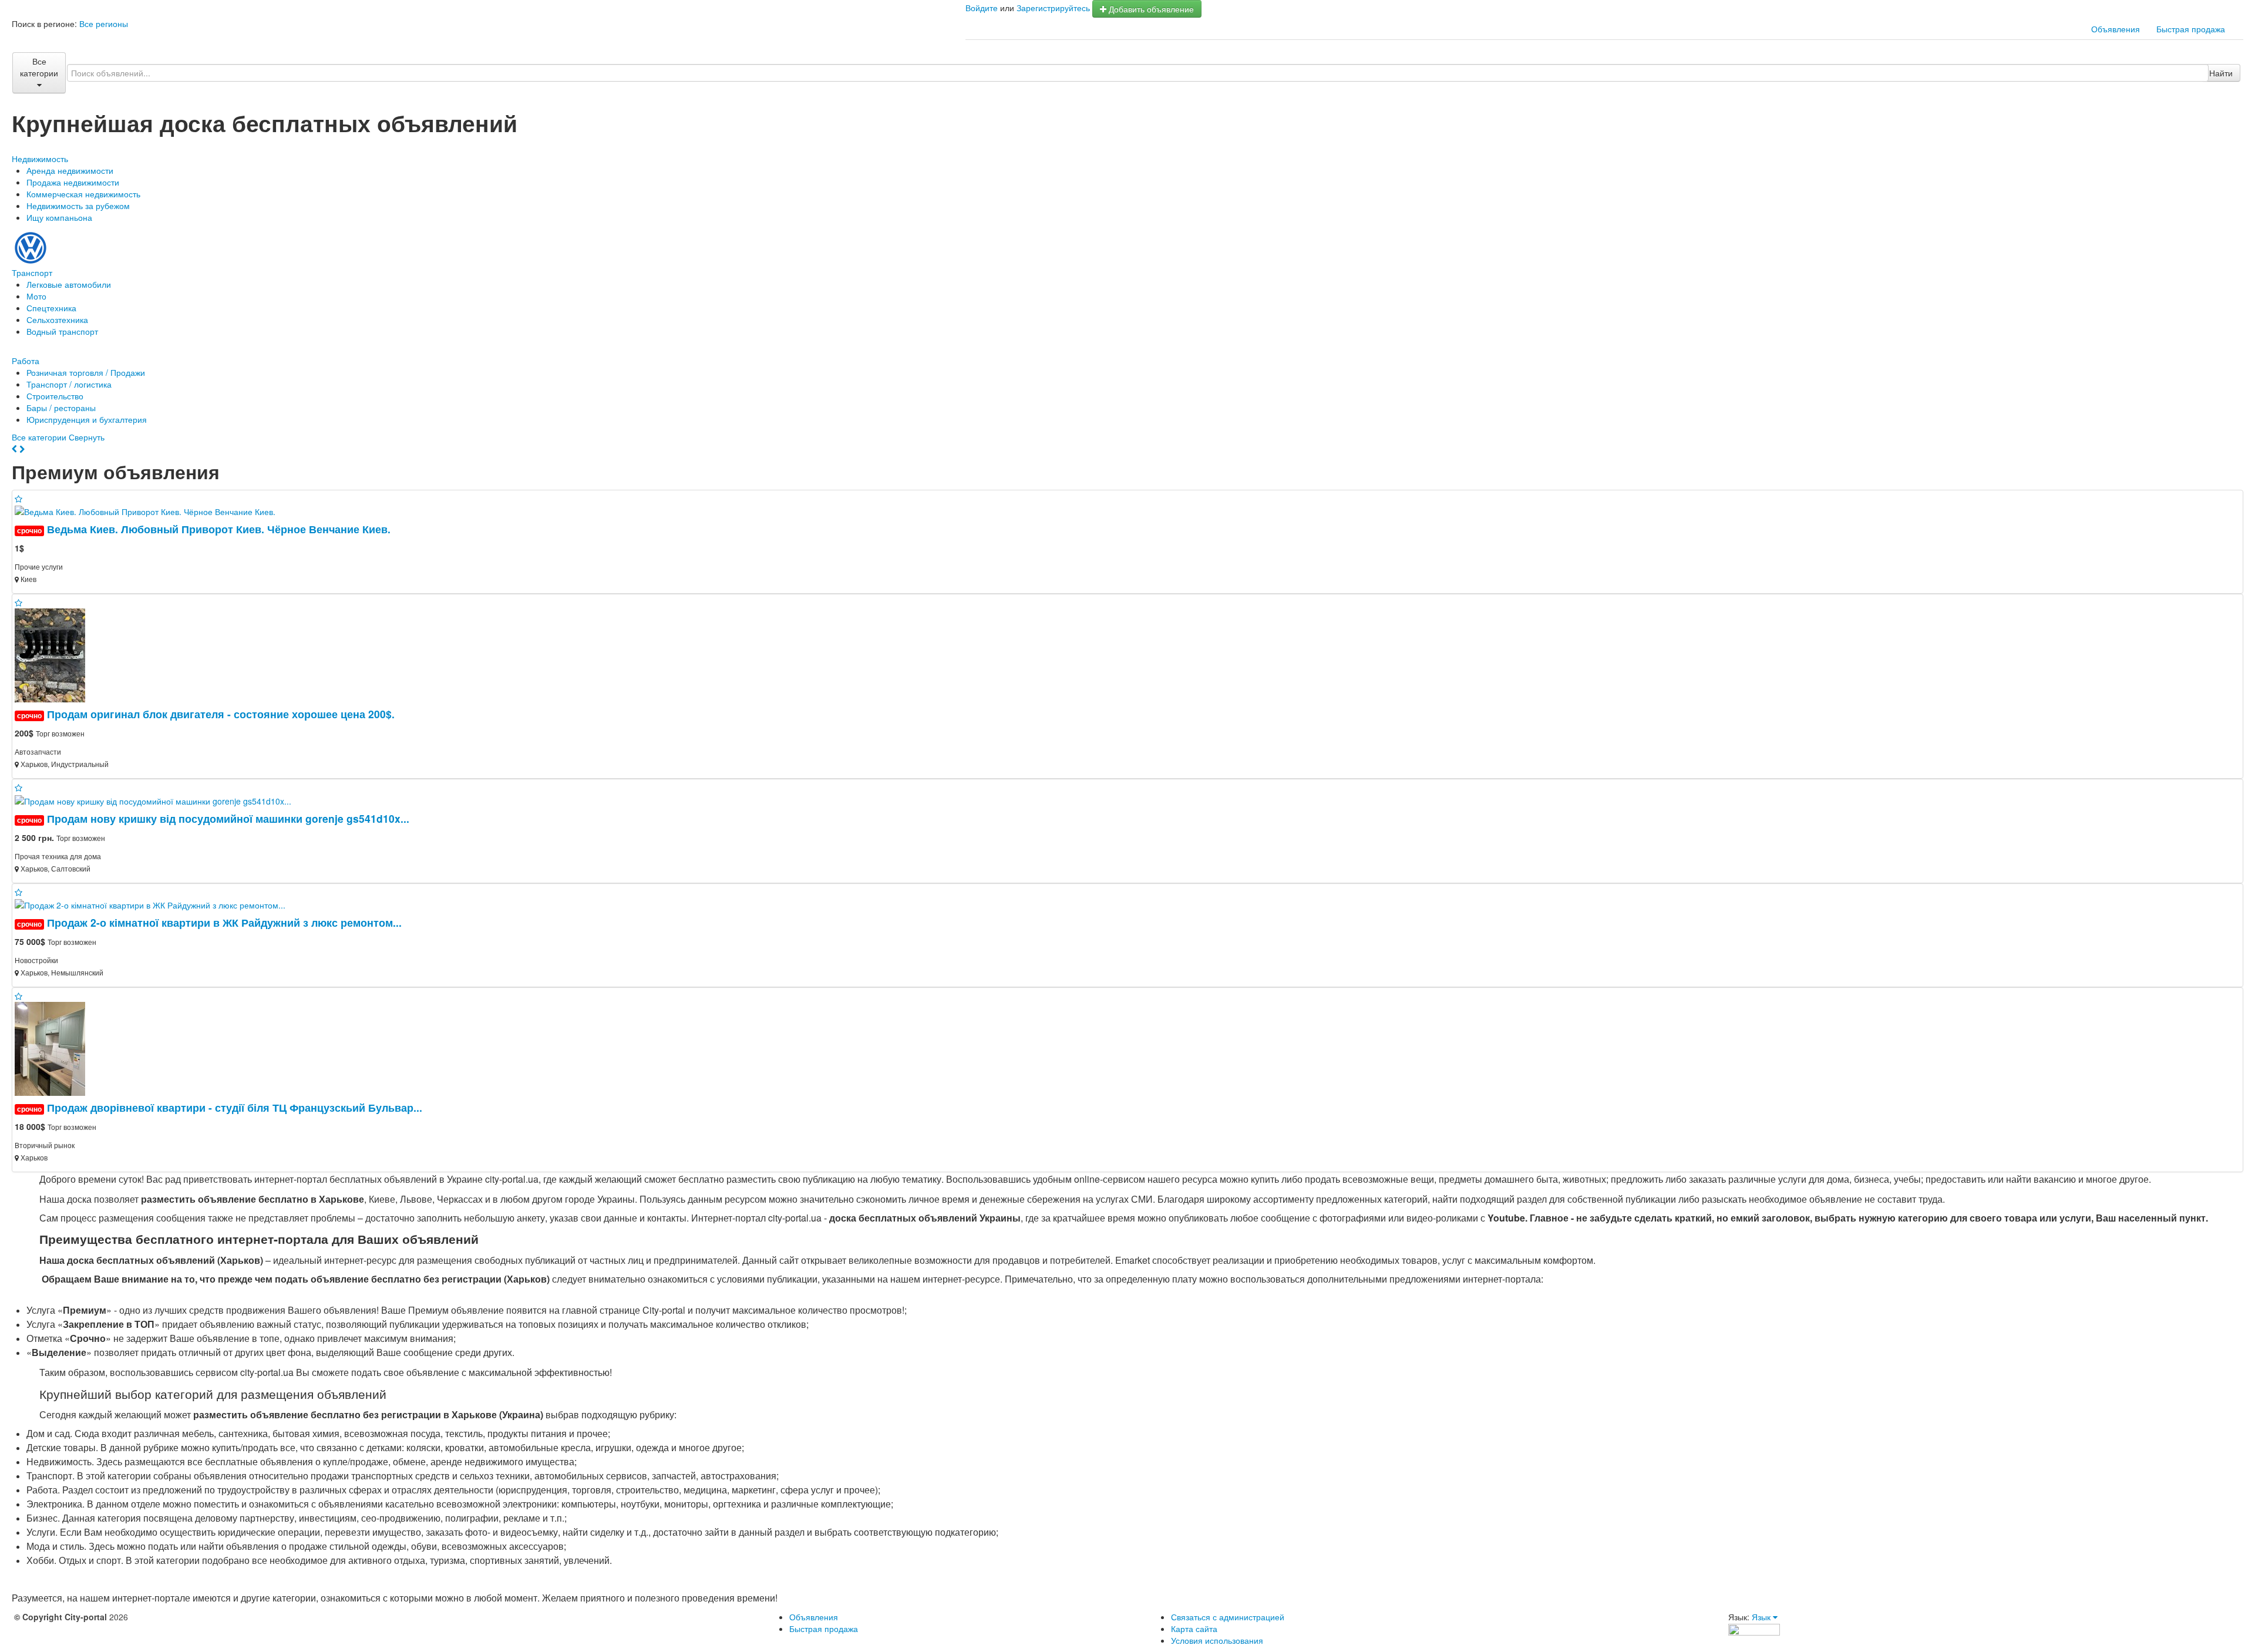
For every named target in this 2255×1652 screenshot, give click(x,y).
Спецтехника (51, 308)
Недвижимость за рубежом (78, 206)
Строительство (55, 396)
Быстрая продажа (2191, 29)
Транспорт (32, 272)
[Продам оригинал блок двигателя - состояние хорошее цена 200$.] (55, 654)
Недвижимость (40, 159)
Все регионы (104, 23)
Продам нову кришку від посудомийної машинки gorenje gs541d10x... (228, 818)
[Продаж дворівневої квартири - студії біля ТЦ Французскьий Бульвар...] (55, 1048)
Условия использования (1217, 1640)
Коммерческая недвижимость (83, 194)
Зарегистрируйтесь (1053, 8)
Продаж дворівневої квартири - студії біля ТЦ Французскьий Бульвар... (235, 1107)
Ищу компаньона (59, 217)
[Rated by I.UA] (1754, 1629)
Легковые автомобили (69, 284)
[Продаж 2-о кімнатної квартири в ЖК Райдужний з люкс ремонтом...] (155, 904)
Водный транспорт (62, 331)
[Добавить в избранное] (18, 499)
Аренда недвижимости (70, 170)
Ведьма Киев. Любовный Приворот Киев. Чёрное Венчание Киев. (219, 529)
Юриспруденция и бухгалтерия (87, 419)
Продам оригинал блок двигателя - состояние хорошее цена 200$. (221, 714)
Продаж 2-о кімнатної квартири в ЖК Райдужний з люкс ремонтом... (224, 922)
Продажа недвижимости (73, 182)
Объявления (2116, 29)
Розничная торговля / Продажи (86, 372)
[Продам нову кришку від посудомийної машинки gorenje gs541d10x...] (158, 799)
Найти (2221, 73)
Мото (36, 296)
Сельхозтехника (57, 319)
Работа (26, 361)
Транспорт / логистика (69, 384)
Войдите (982, 8)
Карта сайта (1194, 1629)
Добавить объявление (1150, 9)
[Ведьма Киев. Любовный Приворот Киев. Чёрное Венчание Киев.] (150, 510)
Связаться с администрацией (1228, 1617)
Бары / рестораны (61, 408)
